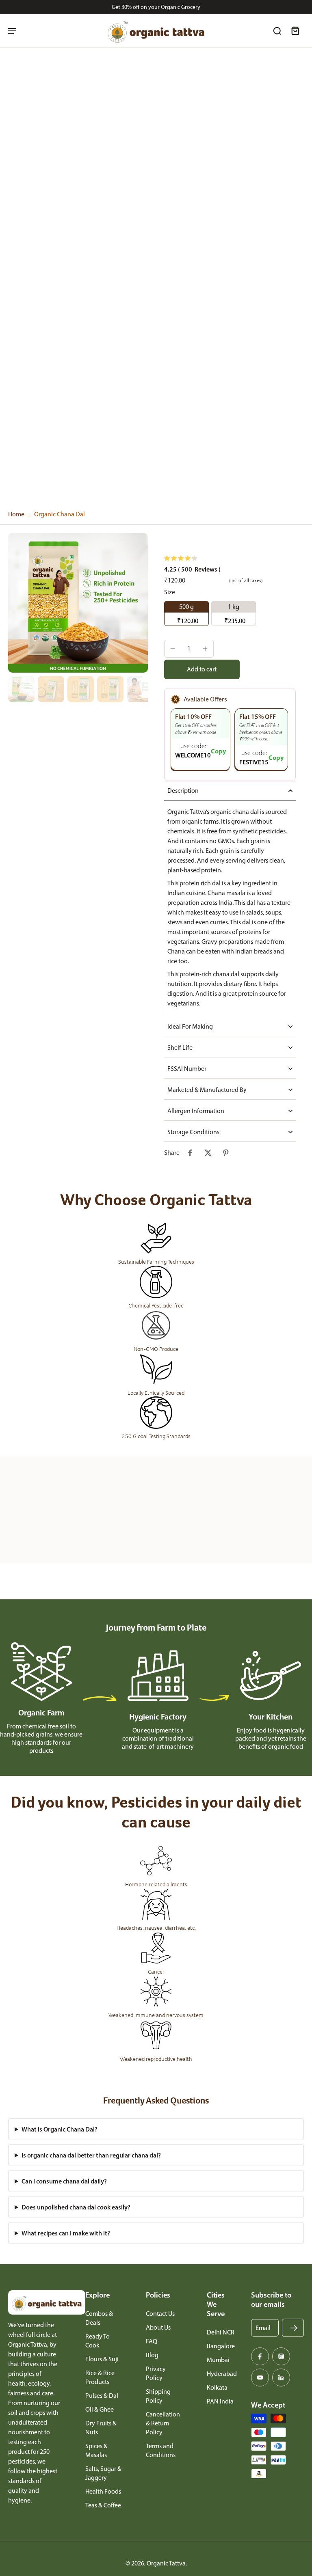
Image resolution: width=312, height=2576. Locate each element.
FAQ (152, 2341)
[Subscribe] (294, 2328)
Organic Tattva (166, 2563)
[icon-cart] (295, 30)
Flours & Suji (102, 2359)
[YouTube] (260, 2378)
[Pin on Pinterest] (226, 1153)
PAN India (220, 2401)
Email (263, 2328)
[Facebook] (260, 2356)
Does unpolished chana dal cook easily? (76, 2207)
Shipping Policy (158, 2396)
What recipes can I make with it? (66, 2233)
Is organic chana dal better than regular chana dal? (91, 2155)
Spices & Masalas (96, 2450)
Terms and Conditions (161, 2450)
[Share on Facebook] (190, 1153)
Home (16, 514)
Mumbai (218, 2360)
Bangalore (221, 2346)
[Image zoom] (78, 603)
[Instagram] (281, 2356)
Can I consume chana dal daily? (64, 2181)
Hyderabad (222, 2374)
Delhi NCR (221, 2332)
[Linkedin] (281, 2378)
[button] (202, 669)
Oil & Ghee (100, 2409)
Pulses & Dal (102, 2396)
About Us (158, 2327)
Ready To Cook (97, 2341)
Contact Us (160, 2314)
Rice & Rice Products (100, 2377)
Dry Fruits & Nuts (101, 2428)
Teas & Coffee (103, 2505)
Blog (152, 2355)
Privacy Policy (156, 2373)
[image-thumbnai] (21, 689)
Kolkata (217, 2387)
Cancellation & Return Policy (163, 2423)
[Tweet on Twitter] (208, 1153)
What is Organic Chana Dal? (60, 2129)
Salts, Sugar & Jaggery (103, 2473)
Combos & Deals (99, 2318)
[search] (277, 30)
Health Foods (103, 2491)
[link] (43, 1521)
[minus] (173, 649)
